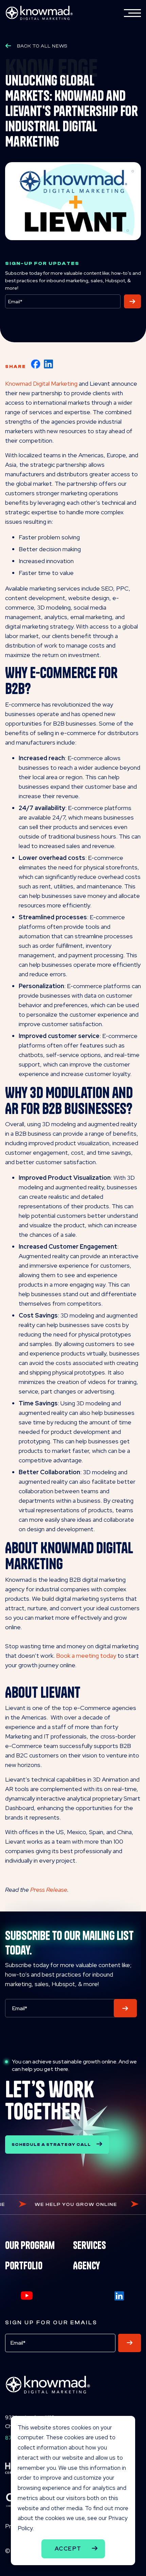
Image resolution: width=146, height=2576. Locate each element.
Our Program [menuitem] (30, 2245)
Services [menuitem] (89, 2245)
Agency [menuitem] (86, 2266)
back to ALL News (42, 46)
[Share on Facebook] (36, 364)
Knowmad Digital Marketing (41, 383)
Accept (68, 2549)
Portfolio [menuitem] (24, 2266)
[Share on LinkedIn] (49, 364)
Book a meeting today (86, 1656)
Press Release (49, 1890)
